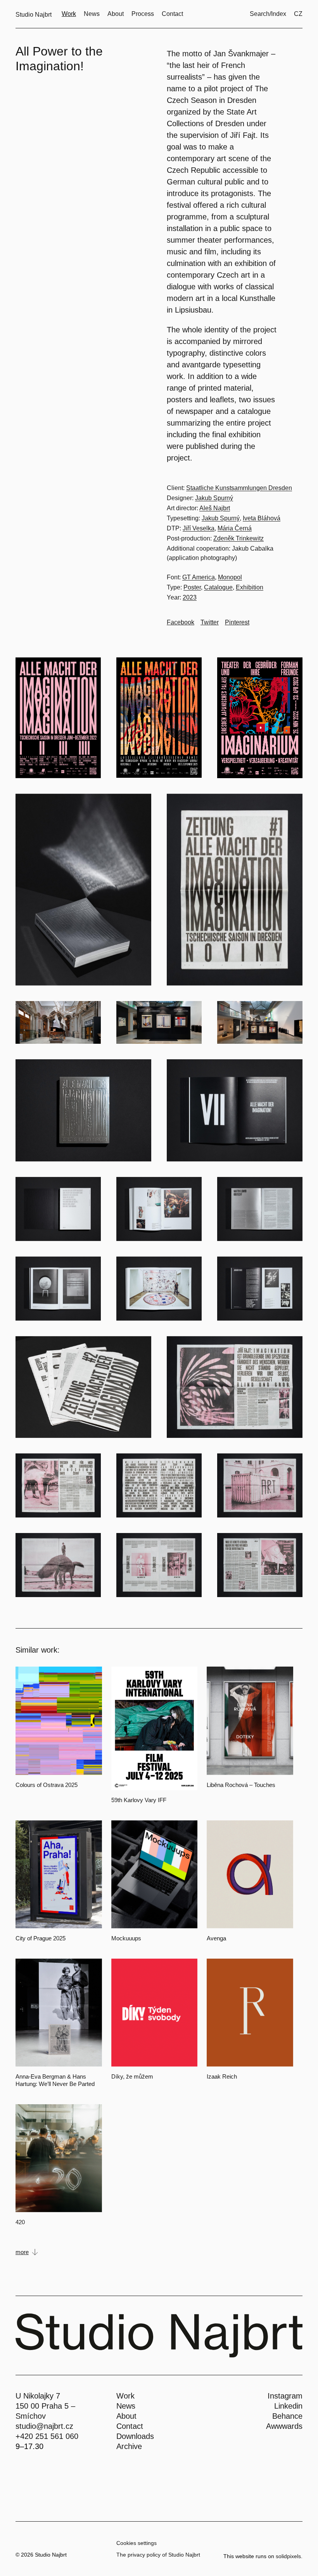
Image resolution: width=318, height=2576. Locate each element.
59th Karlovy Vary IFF (139, 1800)
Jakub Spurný (214, 498)
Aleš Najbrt (215, 508)
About (126, 2416)
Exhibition (250, 587)
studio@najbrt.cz (44, 2426)
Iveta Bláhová (262, 518)
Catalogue (218, 587)
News (126, 2406)
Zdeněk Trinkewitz (238, 538)
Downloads (135, 2436)
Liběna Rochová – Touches (241, 1785)
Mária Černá (235, 528)
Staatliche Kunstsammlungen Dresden (239, 488)
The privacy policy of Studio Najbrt (158, 2555)
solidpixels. (289, 2556)
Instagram (285, 2396)
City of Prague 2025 (41, 1938)
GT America (199, 577)
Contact (130, 2426)
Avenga (216, 1938)
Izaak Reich (222, 2076)
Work (125, 2396)
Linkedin (288, 2406)
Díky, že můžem (132, 2076)
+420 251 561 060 (47, 2436)
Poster (192, 587)
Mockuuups (126, 1938)
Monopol (230, 577)
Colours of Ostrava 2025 (47, 1785)
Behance (287, 2416)
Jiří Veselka (199, 528)
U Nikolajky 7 (38, 2396)
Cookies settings (137, 2543)
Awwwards (284, 2426)
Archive (129, 2446)
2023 (190, 597)
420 (20, 2222)
